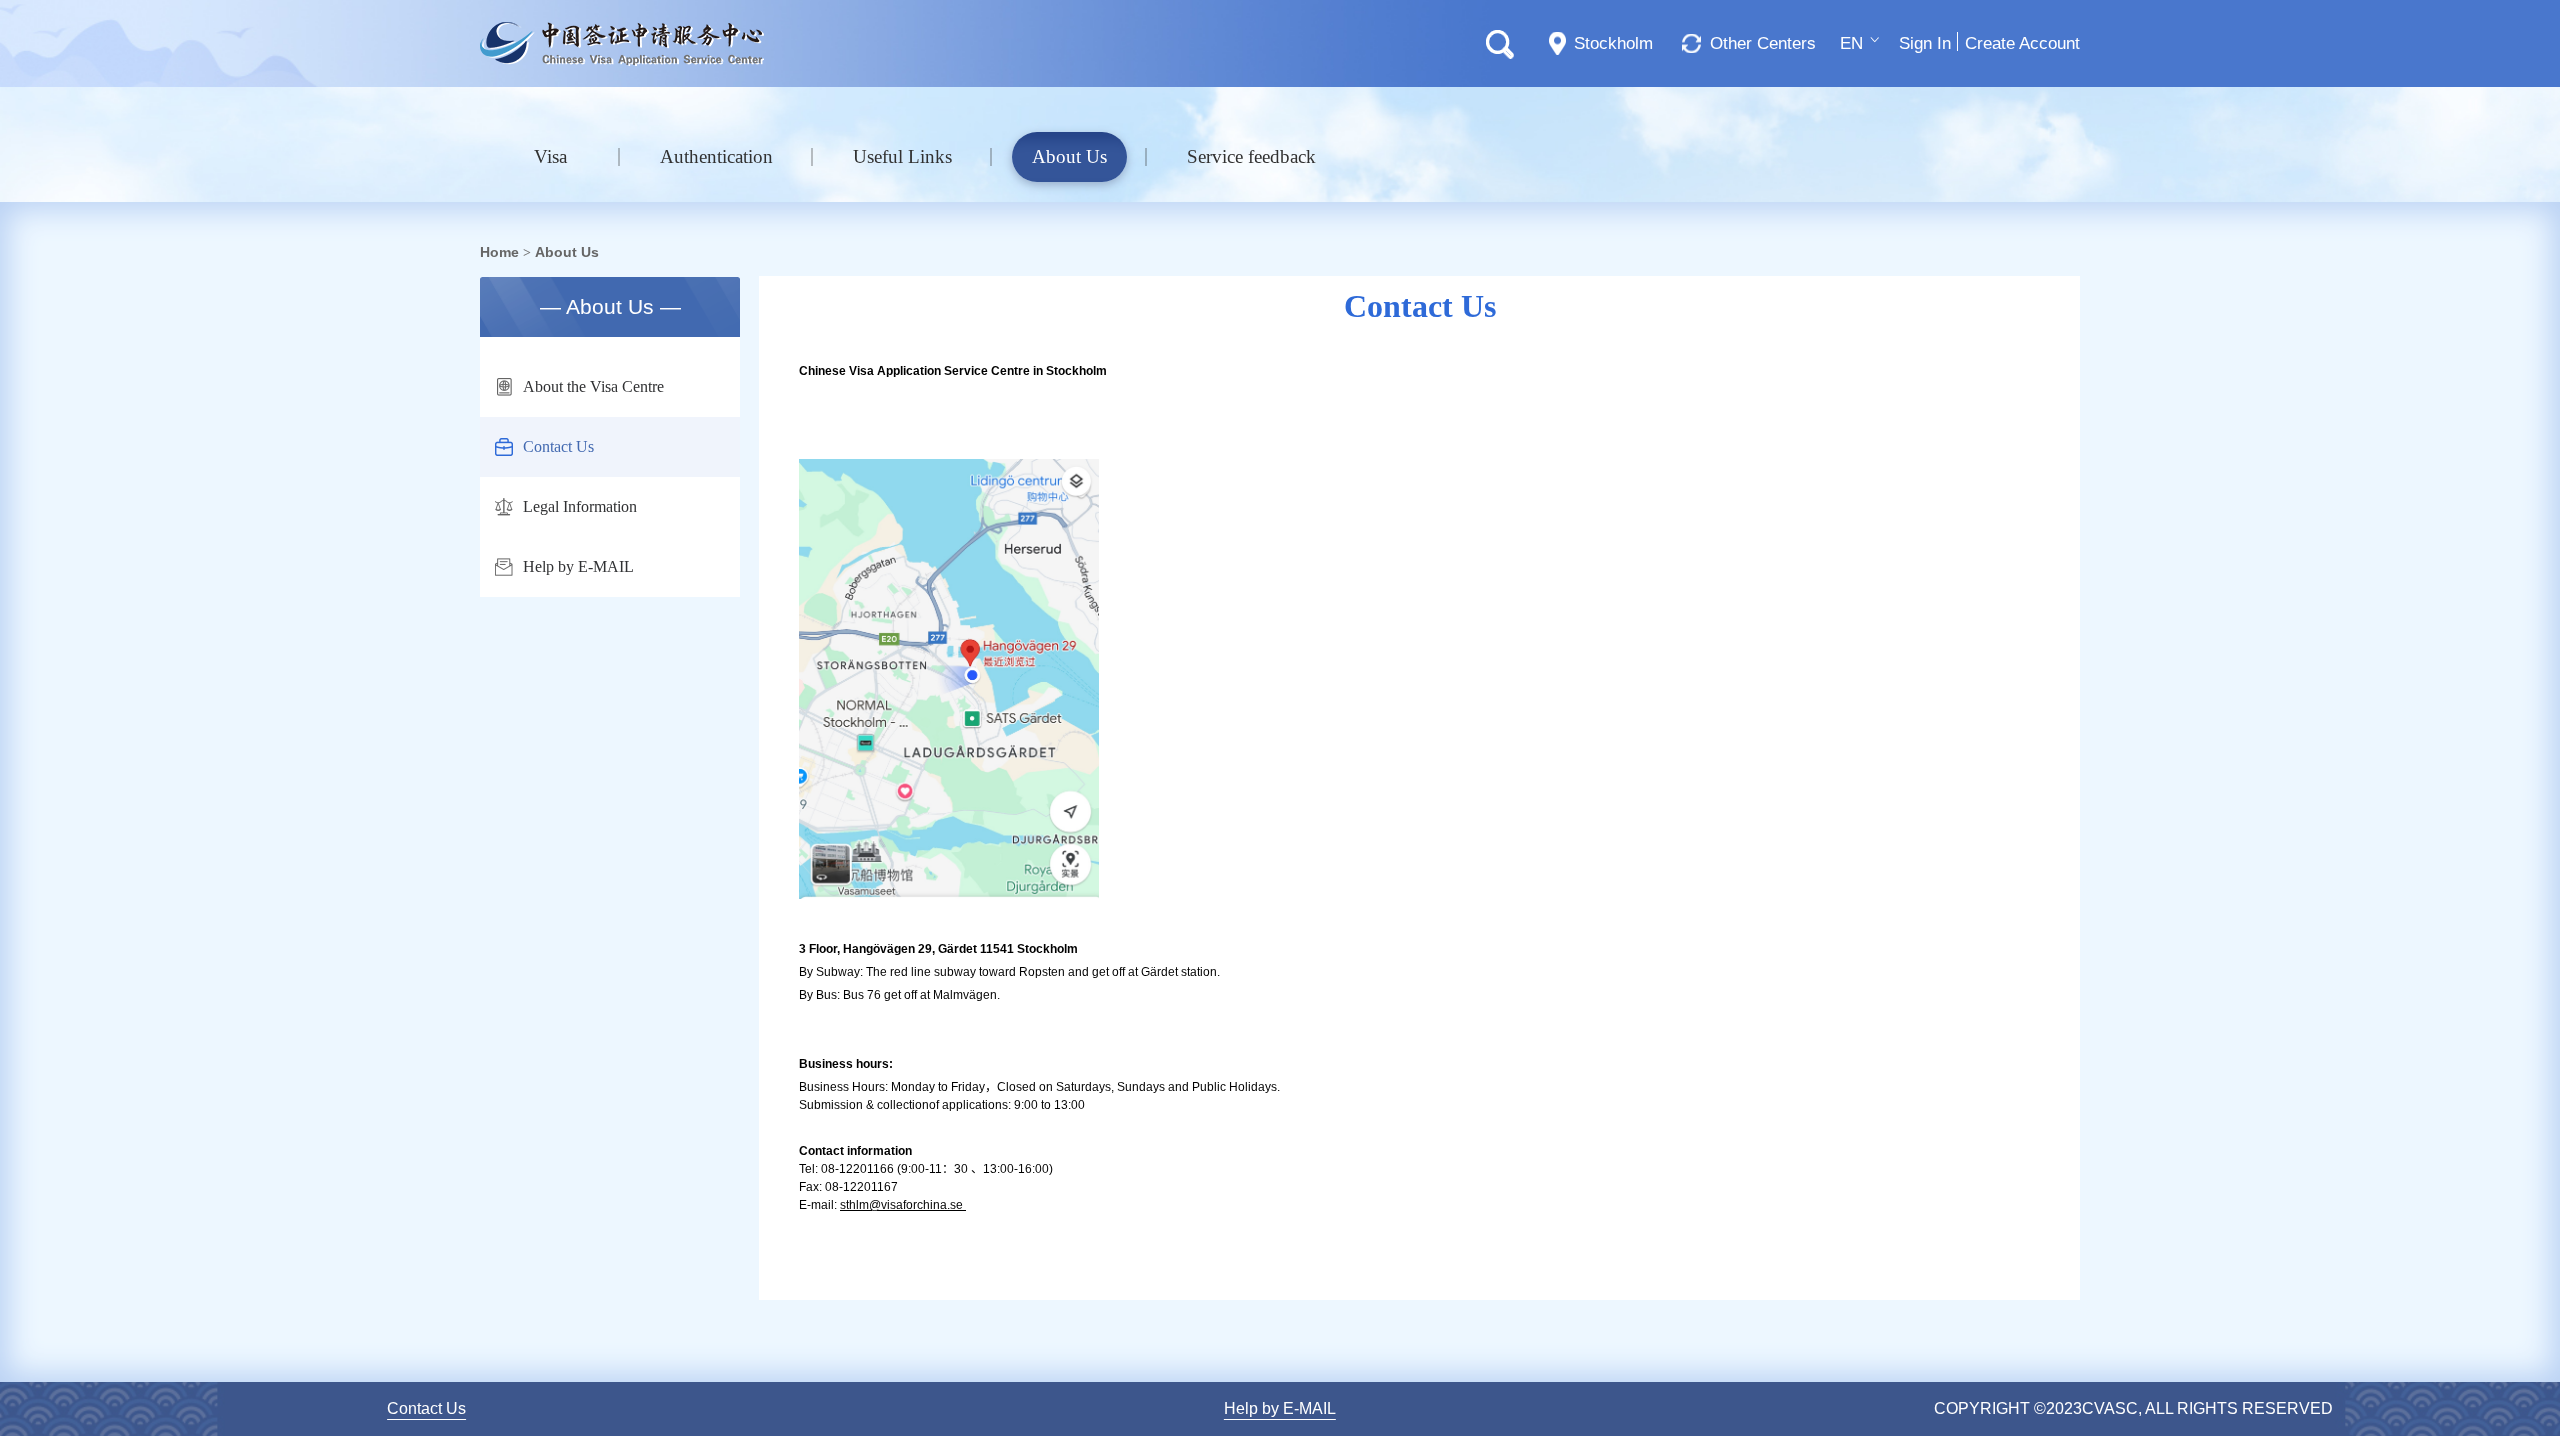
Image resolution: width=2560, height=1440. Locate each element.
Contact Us (558, 446)
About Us (1069, 156)
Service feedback (1251, 156)
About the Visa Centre (593, 386)
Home (499, 252)
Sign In (1925, 43)
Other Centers (1763, 43)
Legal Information (580, 506)
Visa (550, 156)
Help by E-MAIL (578, 566)
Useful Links (902, 156)
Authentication (716, 156)
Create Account (2022, 43)
